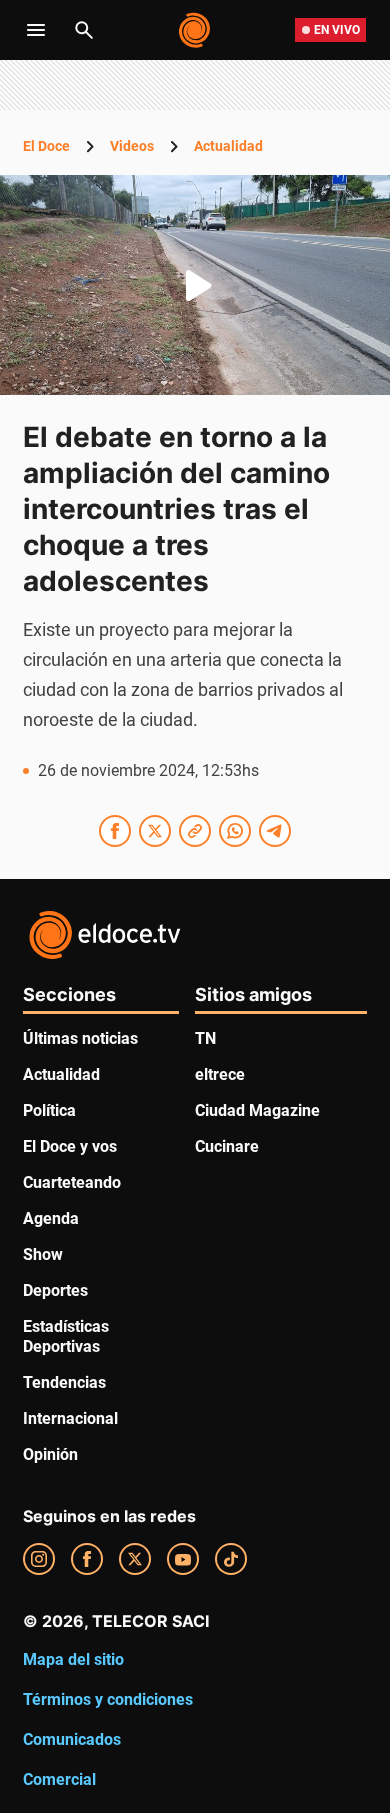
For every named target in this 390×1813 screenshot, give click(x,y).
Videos (132, 146)
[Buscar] (84, 30)
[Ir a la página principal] (195, 30)
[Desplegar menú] (36, 30)
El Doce (46, 146)
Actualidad (228, 146)
